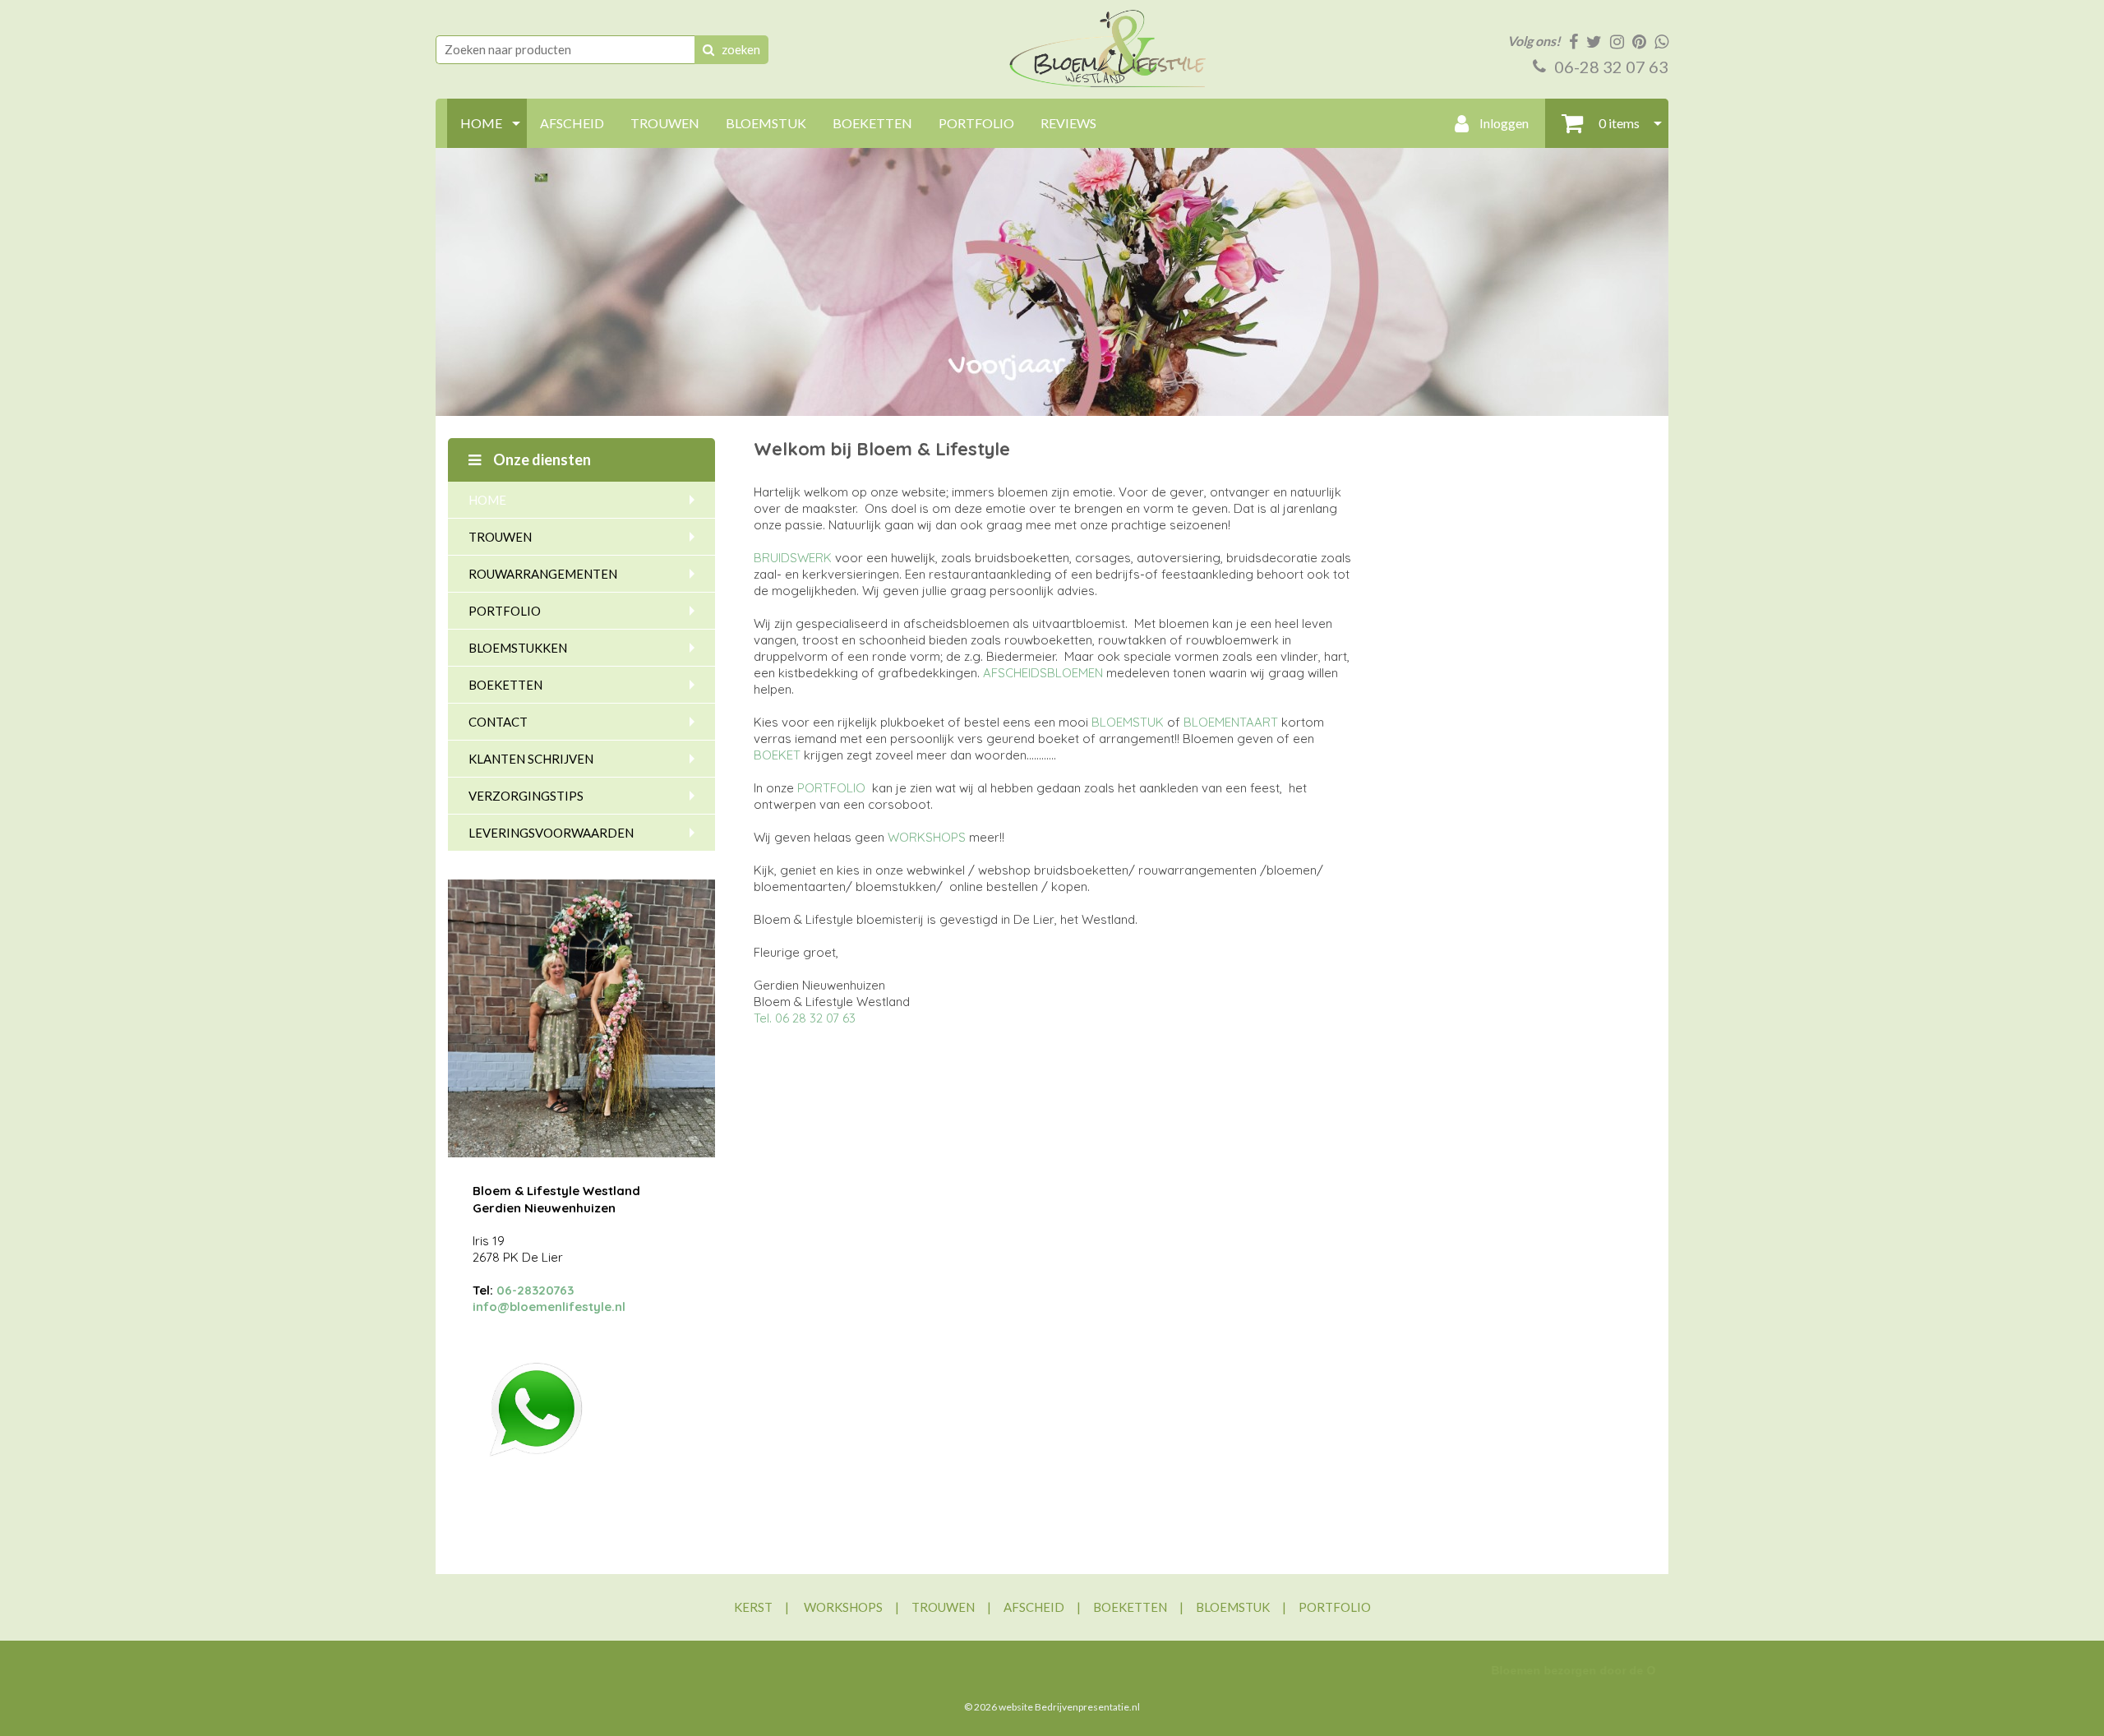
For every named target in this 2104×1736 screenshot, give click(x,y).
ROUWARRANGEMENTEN (543, 574)
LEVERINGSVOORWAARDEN (551, 833)
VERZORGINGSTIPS (526, 796)
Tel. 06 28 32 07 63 (805, 1018)
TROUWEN (665, 123)
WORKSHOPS (927, 837)
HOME (481, 123)
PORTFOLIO (976, 123)
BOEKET (777, 755)
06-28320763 (535, 1290)
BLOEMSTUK (766, 123)
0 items (1618, 123)
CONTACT (498, 722)
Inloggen (1503, 123)
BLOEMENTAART (1231, 722)
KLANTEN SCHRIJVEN (531, 759)
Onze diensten (541, 459)
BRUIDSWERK (793, 558)
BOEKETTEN (872, 123)
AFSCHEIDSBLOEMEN (1043, 673)
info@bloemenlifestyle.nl (549, 1307)
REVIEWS (1068, 123)
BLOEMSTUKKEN (518, 648)
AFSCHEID (572, 123)
